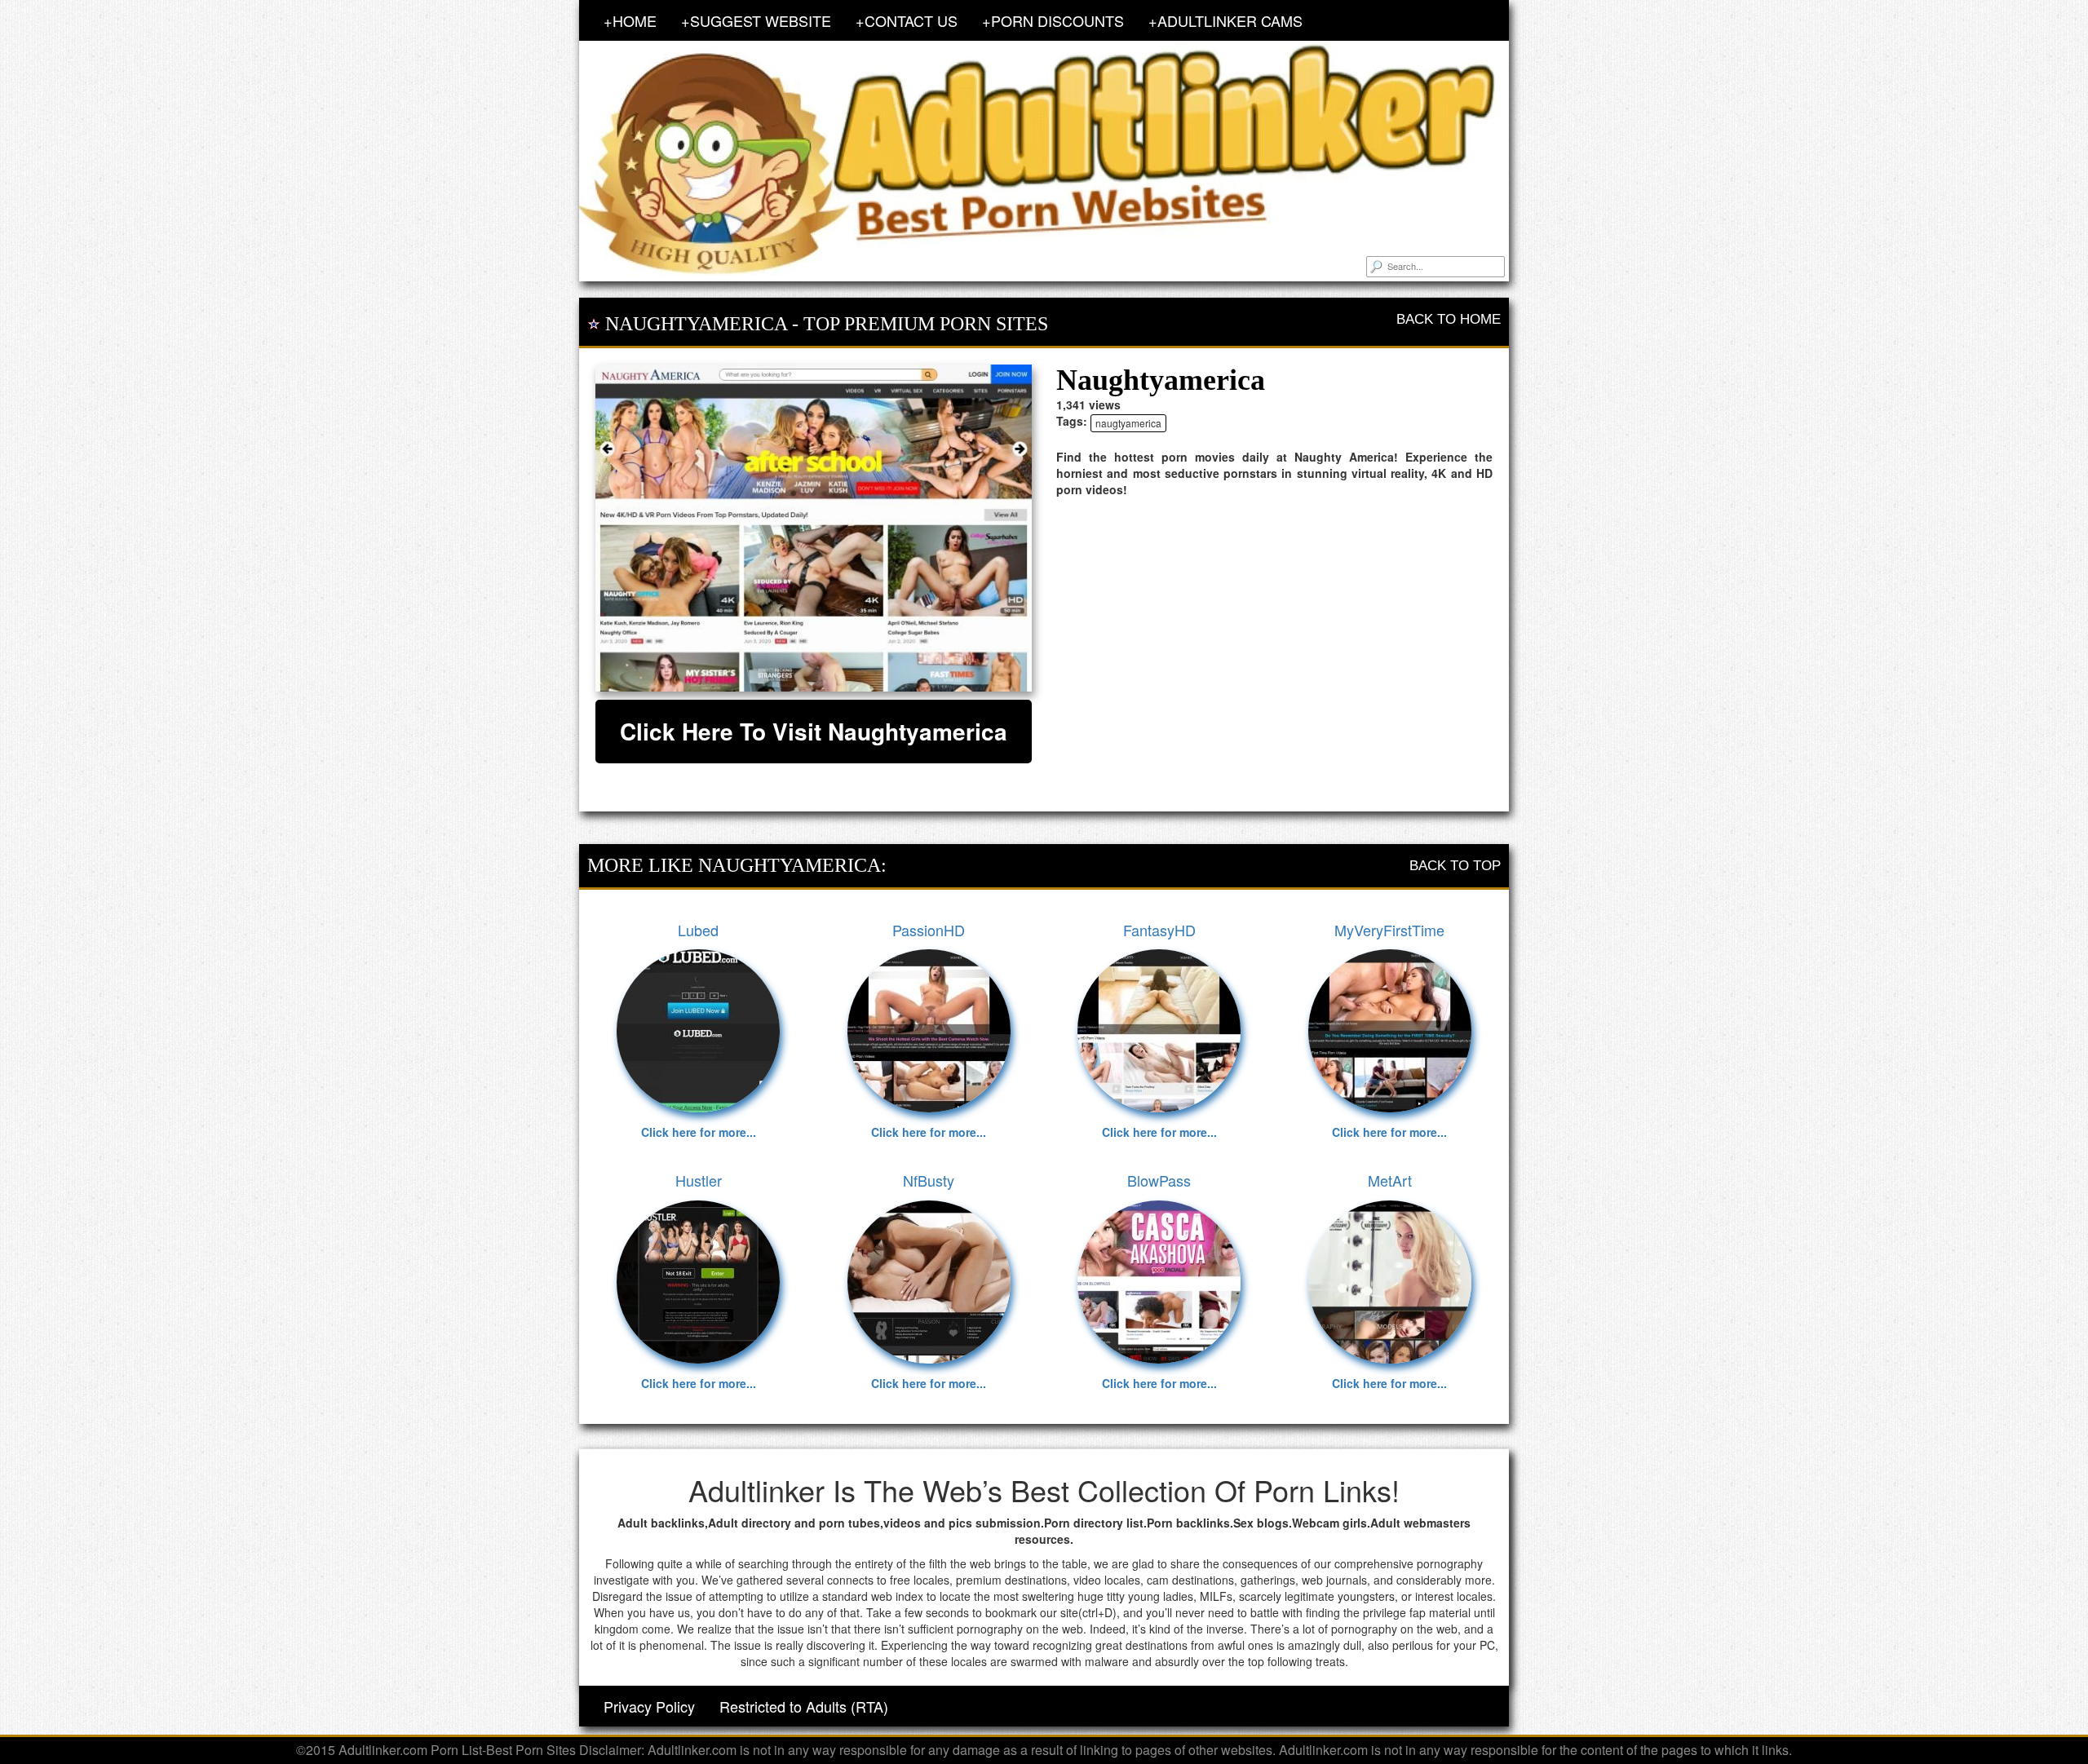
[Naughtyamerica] (814, 528)
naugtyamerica (1128, 423)
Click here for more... (699, 1132)
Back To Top (1455, 866)
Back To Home (1449, 319)
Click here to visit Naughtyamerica (814, 731)
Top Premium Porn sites (926, 324)
